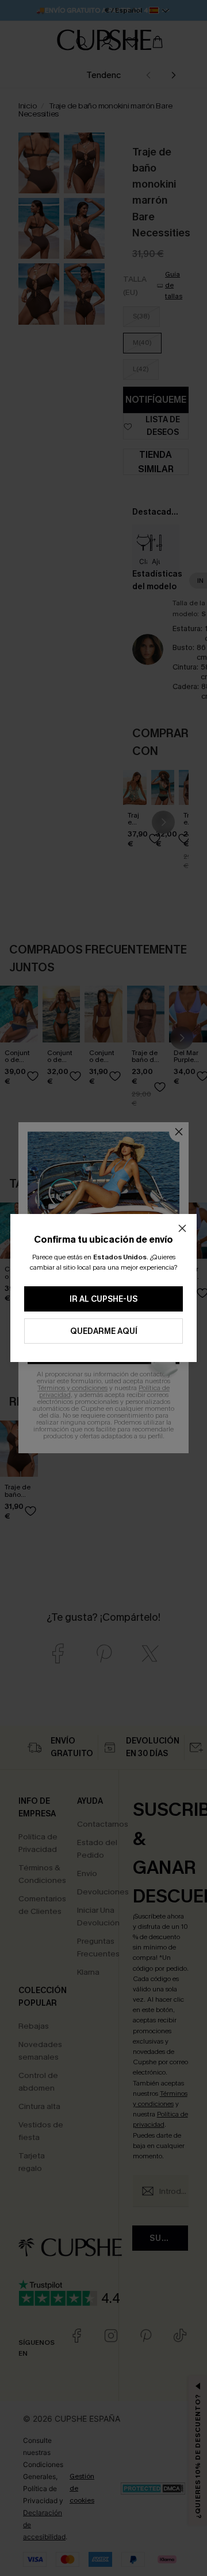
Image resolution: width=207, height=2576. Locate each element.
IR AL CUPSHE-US (103, 1299)
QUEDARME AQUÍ (104, 1331)
